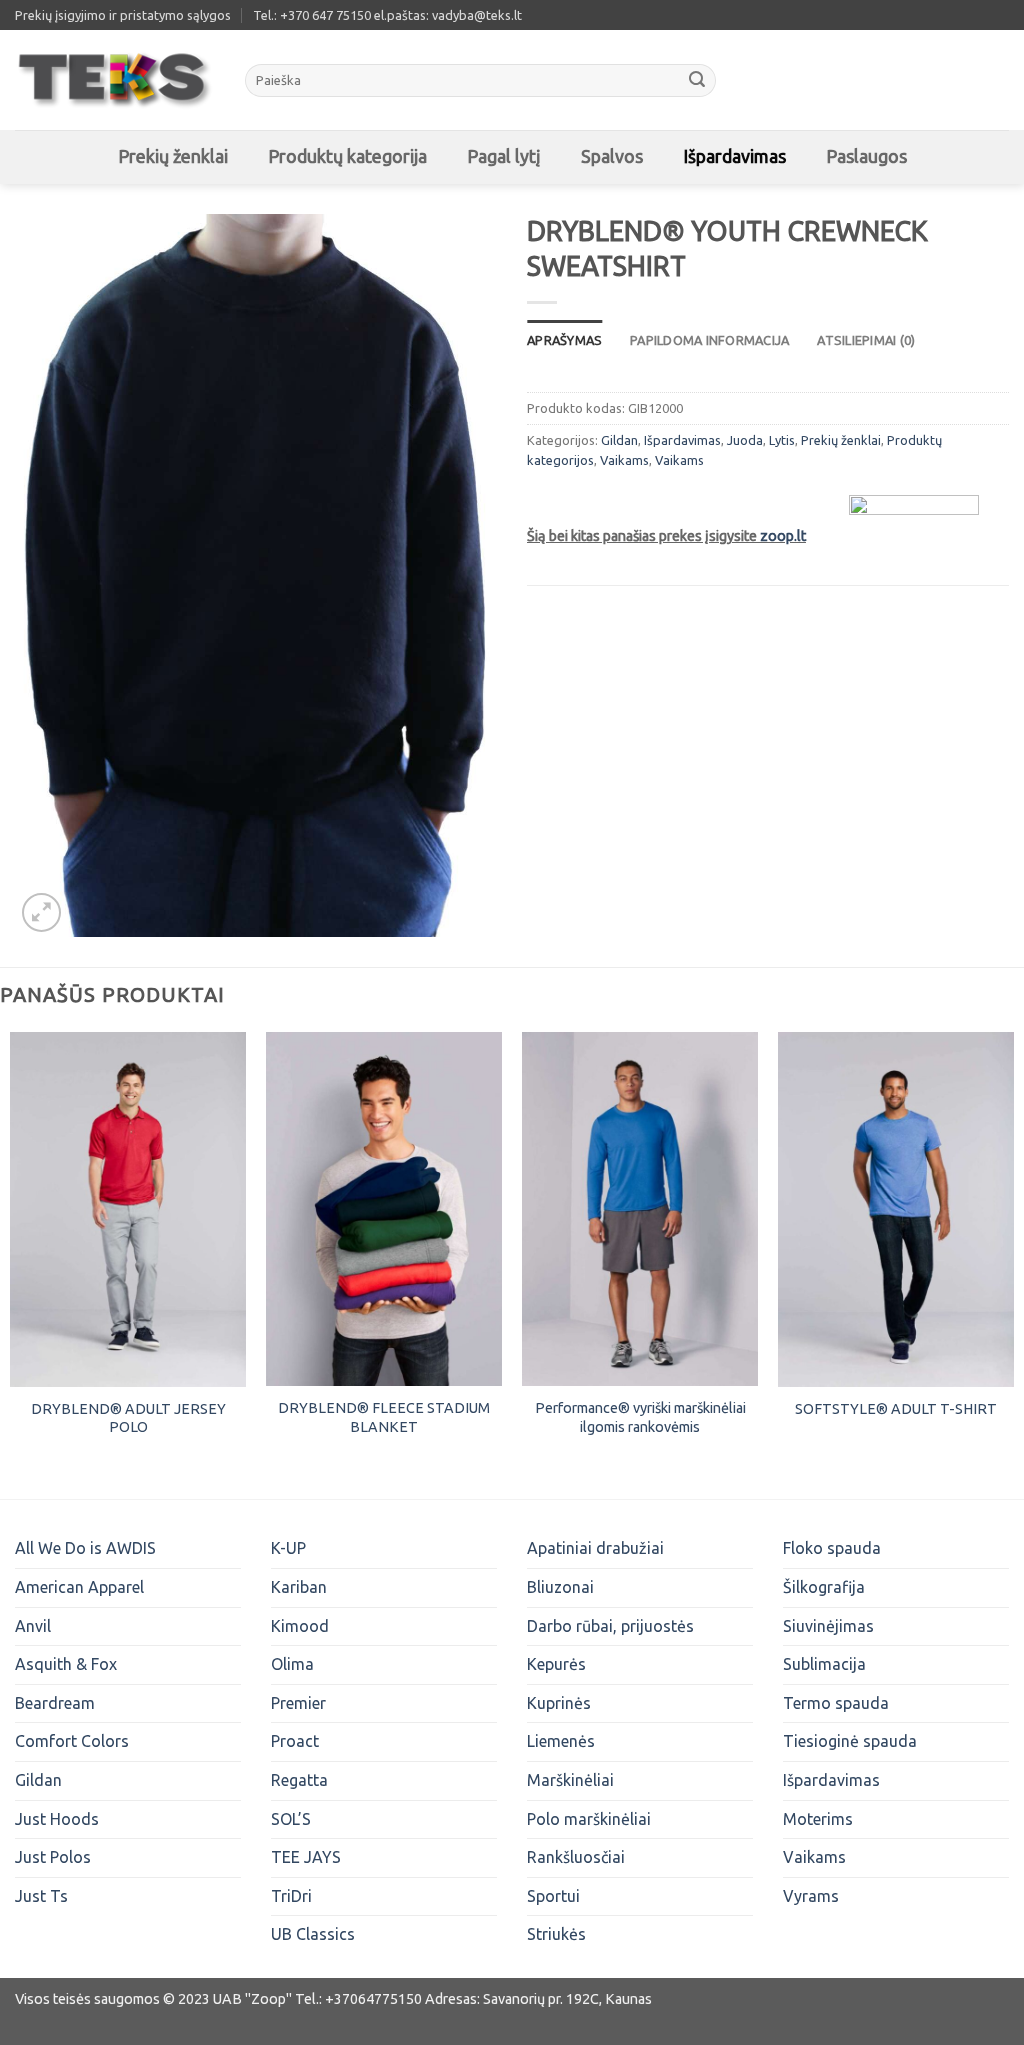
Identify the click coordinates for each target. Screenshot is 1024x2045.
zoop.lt (783, 536)
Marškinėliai (570, 1780)
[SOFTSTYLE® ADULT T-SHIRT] (896, 1209)
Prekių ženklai (841, 440)
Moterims (818, 1819)
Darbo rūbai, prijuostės (610, 1626)
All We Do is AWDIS (85, 1548)
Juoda (745, 440)
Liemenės (561, 1741)
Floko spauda (832, 1548)
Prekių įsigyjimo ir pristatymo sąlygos (123, 15)
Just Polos (53, 1857)
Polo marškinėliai (589, 1819)
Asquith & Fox (66, 1664)
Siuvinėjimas (828, 1626)
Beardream (55, 1703)
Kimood (300, 1626)
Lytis (782, 440)
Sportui (553, 1896)
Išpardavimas (682, 440)
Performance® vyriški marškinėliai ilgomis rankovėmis (640, 1417)
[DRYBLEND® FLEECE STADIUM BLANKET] (384, 1209)
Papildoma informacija (709, 340)
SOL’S (291, 1819)
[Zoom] (41, 912)
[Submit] (697, 81)
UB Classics (313, 1934)
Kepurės (556, 1664)
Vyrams (811, 1896)
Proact (295, 1741)
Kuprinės (559, 1703)
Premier (298, 1703)
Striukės (556, 1934)
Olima (292, 1664)
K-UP (288, 1548)
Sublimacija (824, 1664)
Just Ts (41, 1896)
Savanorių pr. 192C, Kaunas (567, 1999)
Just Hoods (57, 1819)
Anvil (33, 1626)
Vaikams (624, 460)
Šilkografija (824, 1587)
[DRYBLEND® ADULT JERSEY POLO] (128, 1209)
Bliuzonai (560, 1587)
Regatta (299, 1780)
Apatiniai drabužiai (595, 1548)
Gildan (619, 440)
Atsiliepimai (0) (866, 340)
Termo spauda (836, 1703)
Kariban (299, 1587)
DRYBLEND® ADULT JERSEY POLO (128, 1418)
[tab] (564, 340)
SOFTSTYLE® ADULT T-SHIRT (896, 1409)
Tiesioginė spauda (850, 1741)
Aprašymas (564, 340)
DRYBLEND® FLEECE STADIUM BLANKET (384, 1417)
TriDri (291, 1896)
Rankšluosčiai (576, 1857)
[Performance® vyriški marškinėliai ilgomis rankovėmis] (640, 1209)
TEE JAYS (306, 1857)
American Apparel (79, 1587)
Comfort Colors (72, 1741)
